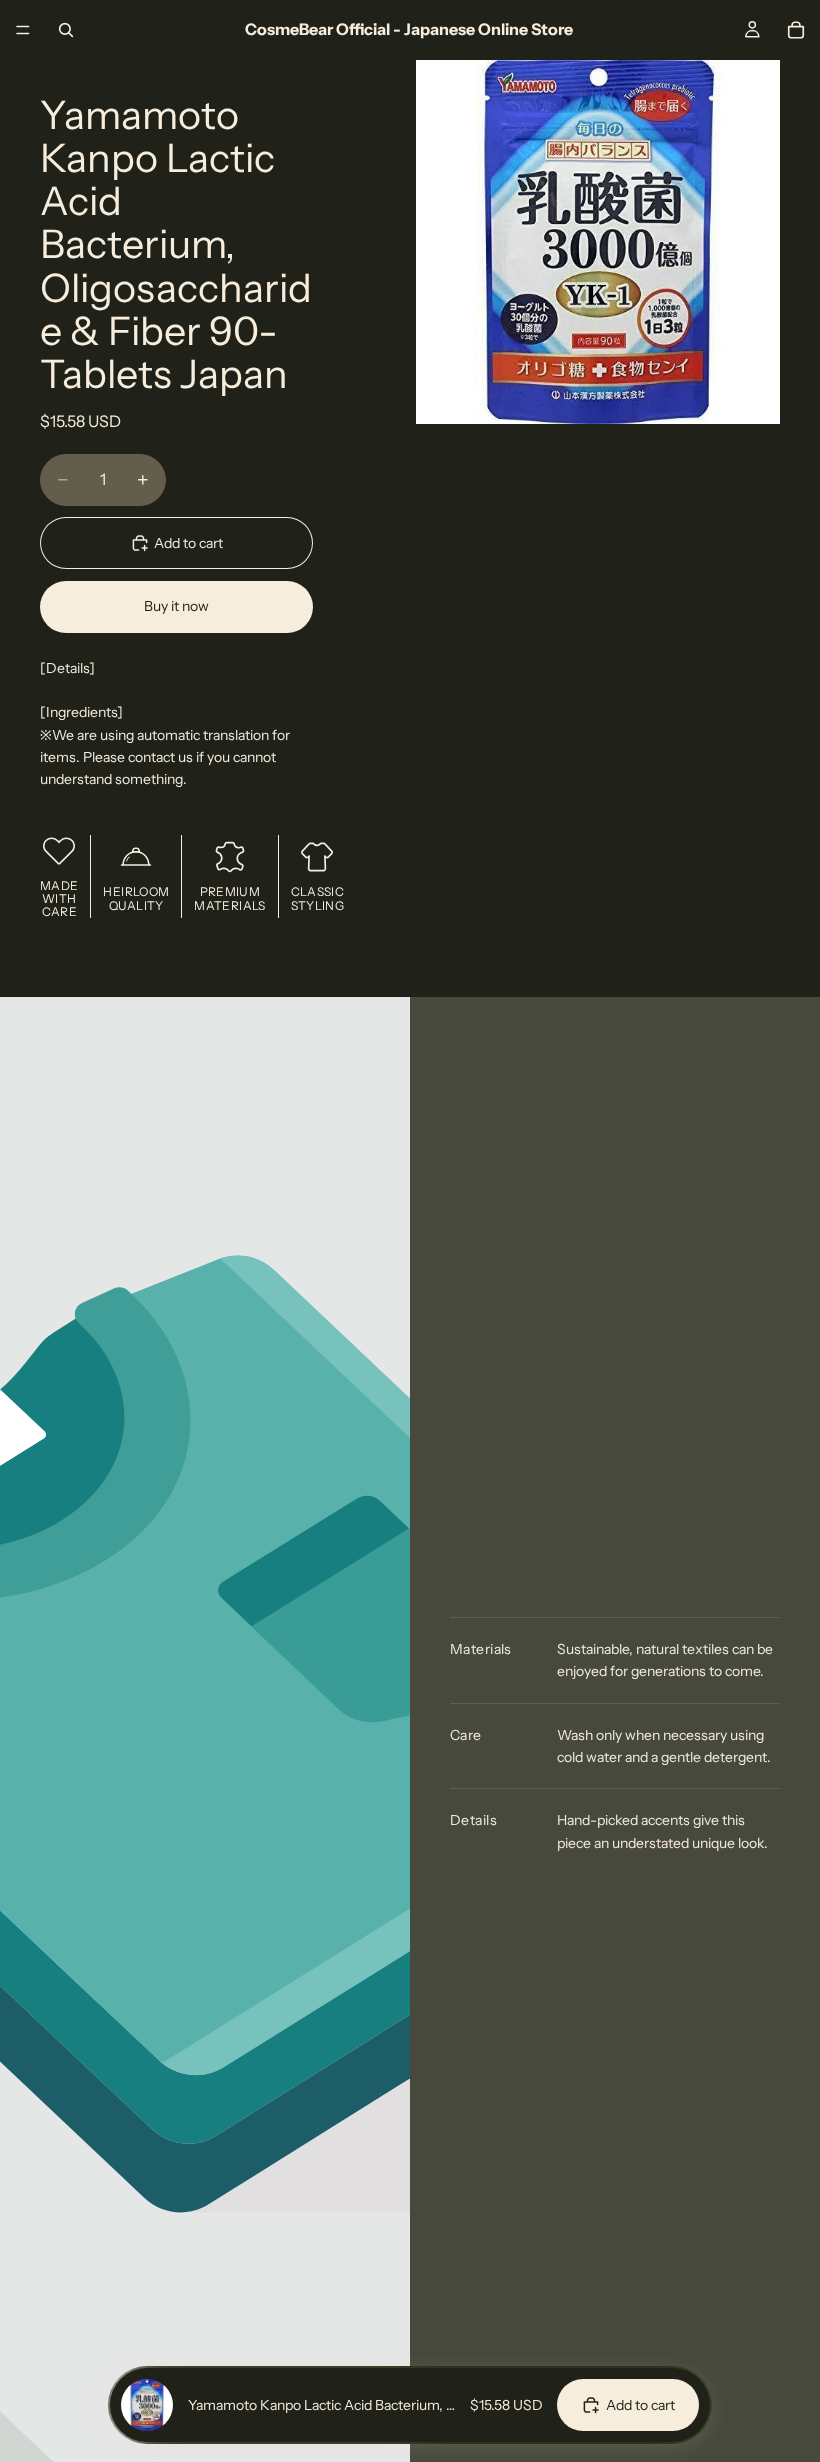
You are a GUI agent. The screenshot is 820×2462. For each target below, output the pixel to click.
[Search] (66, 30)
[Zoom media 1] (598, 242)
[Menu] (23, 30)
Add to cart (188, 543)
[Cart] (796, 30)
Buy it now (176, 606)
